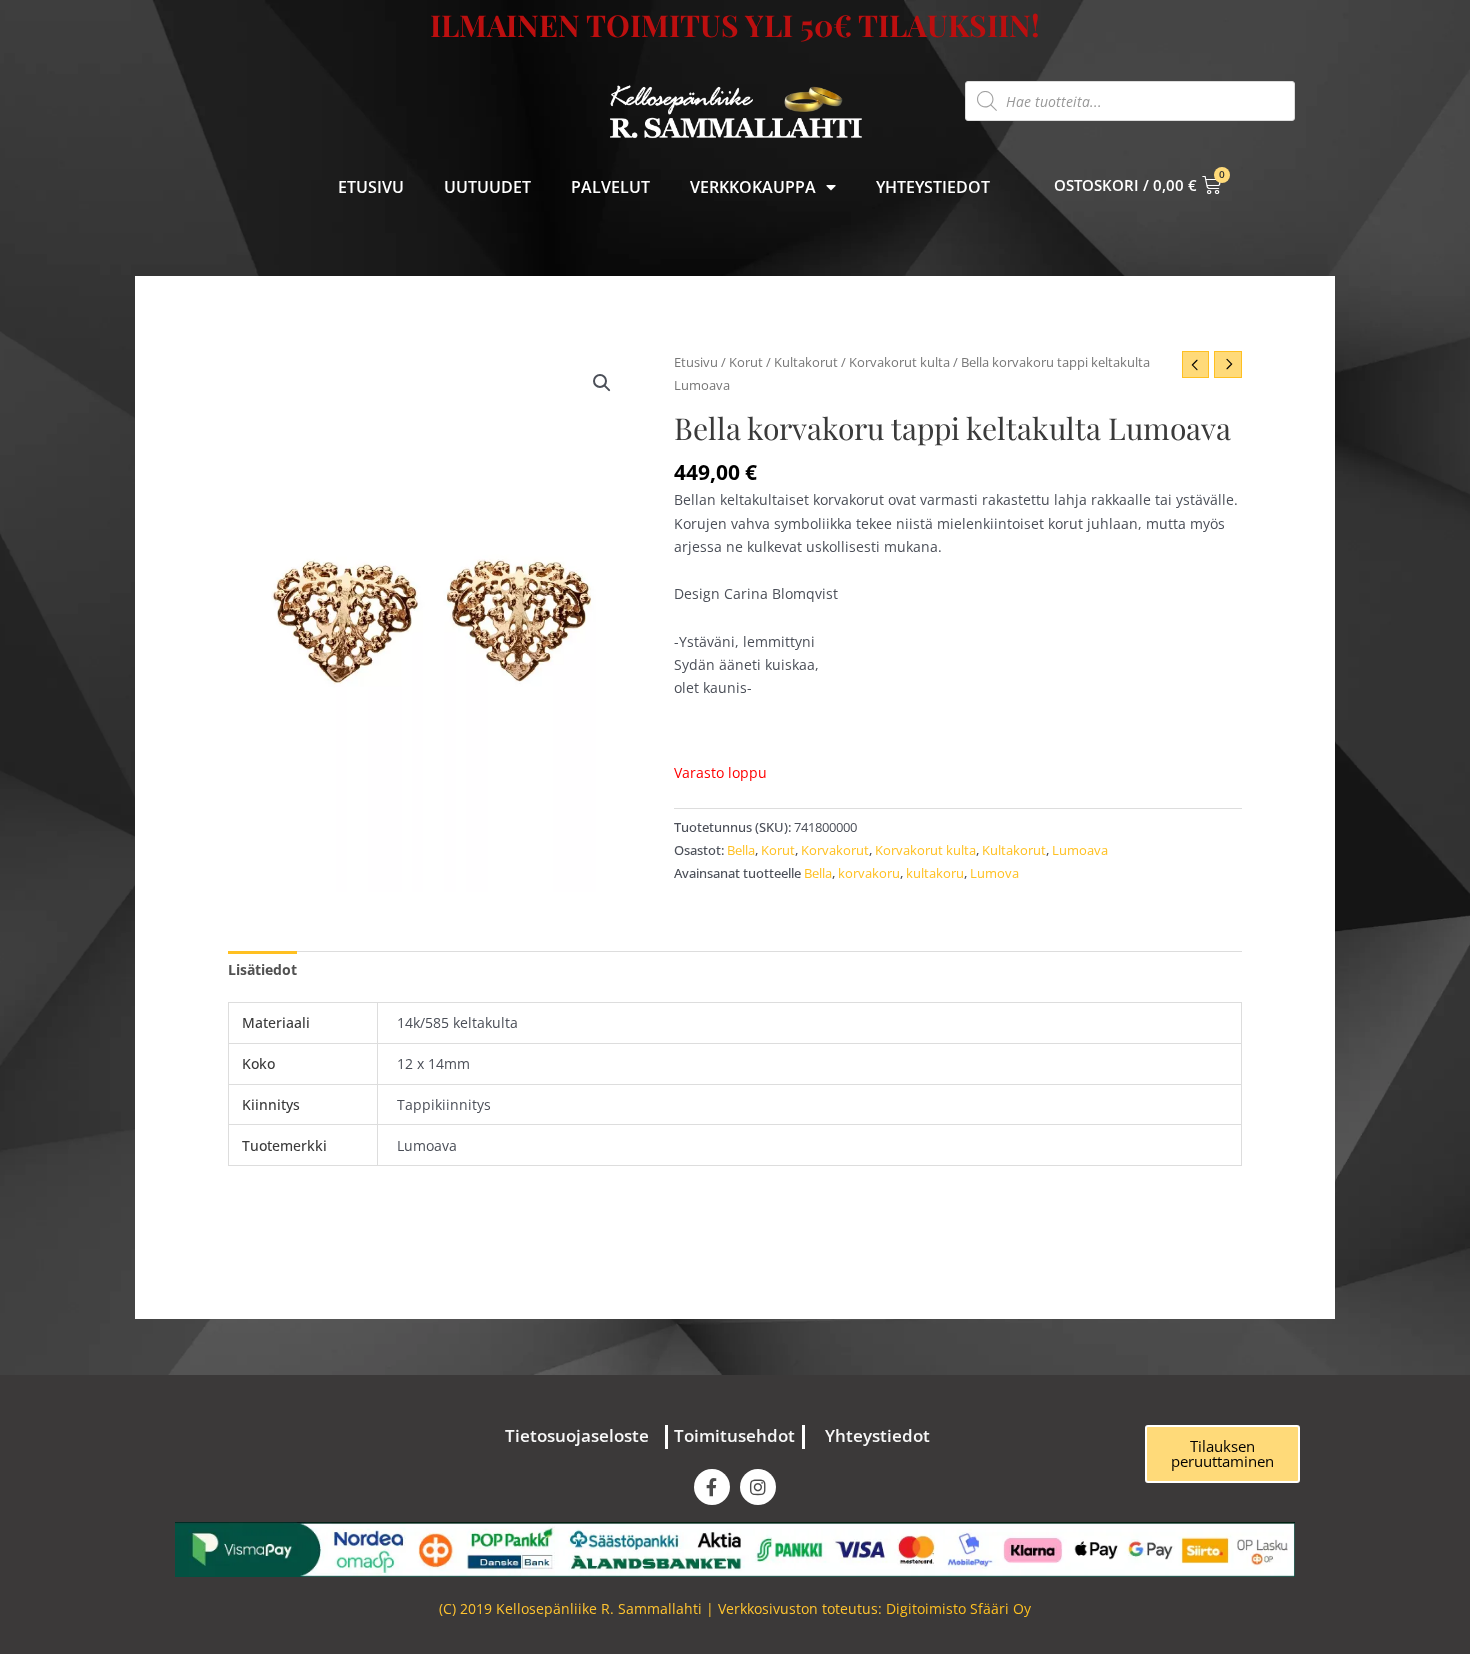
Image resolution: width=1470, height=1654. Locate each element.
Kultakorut (806, 362)
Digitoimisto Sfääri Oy (958, 1608)
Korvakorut (835, 850)
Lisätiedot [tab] (262, 969)
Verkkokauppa (753, 187)
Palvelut (610, 187)
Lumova (994, 873)
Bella (741, 850)
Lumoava (1080, 850)
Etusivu (371, 187)
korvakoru (869, 873)
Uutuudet (487, 187)
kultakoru (935, 873)
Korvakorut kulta (899, 362)
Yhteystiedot (933, 187)
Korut (746, 362)
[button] (602, 383)
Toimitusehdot (734, 1435)
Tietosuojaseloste (577, 1435)
